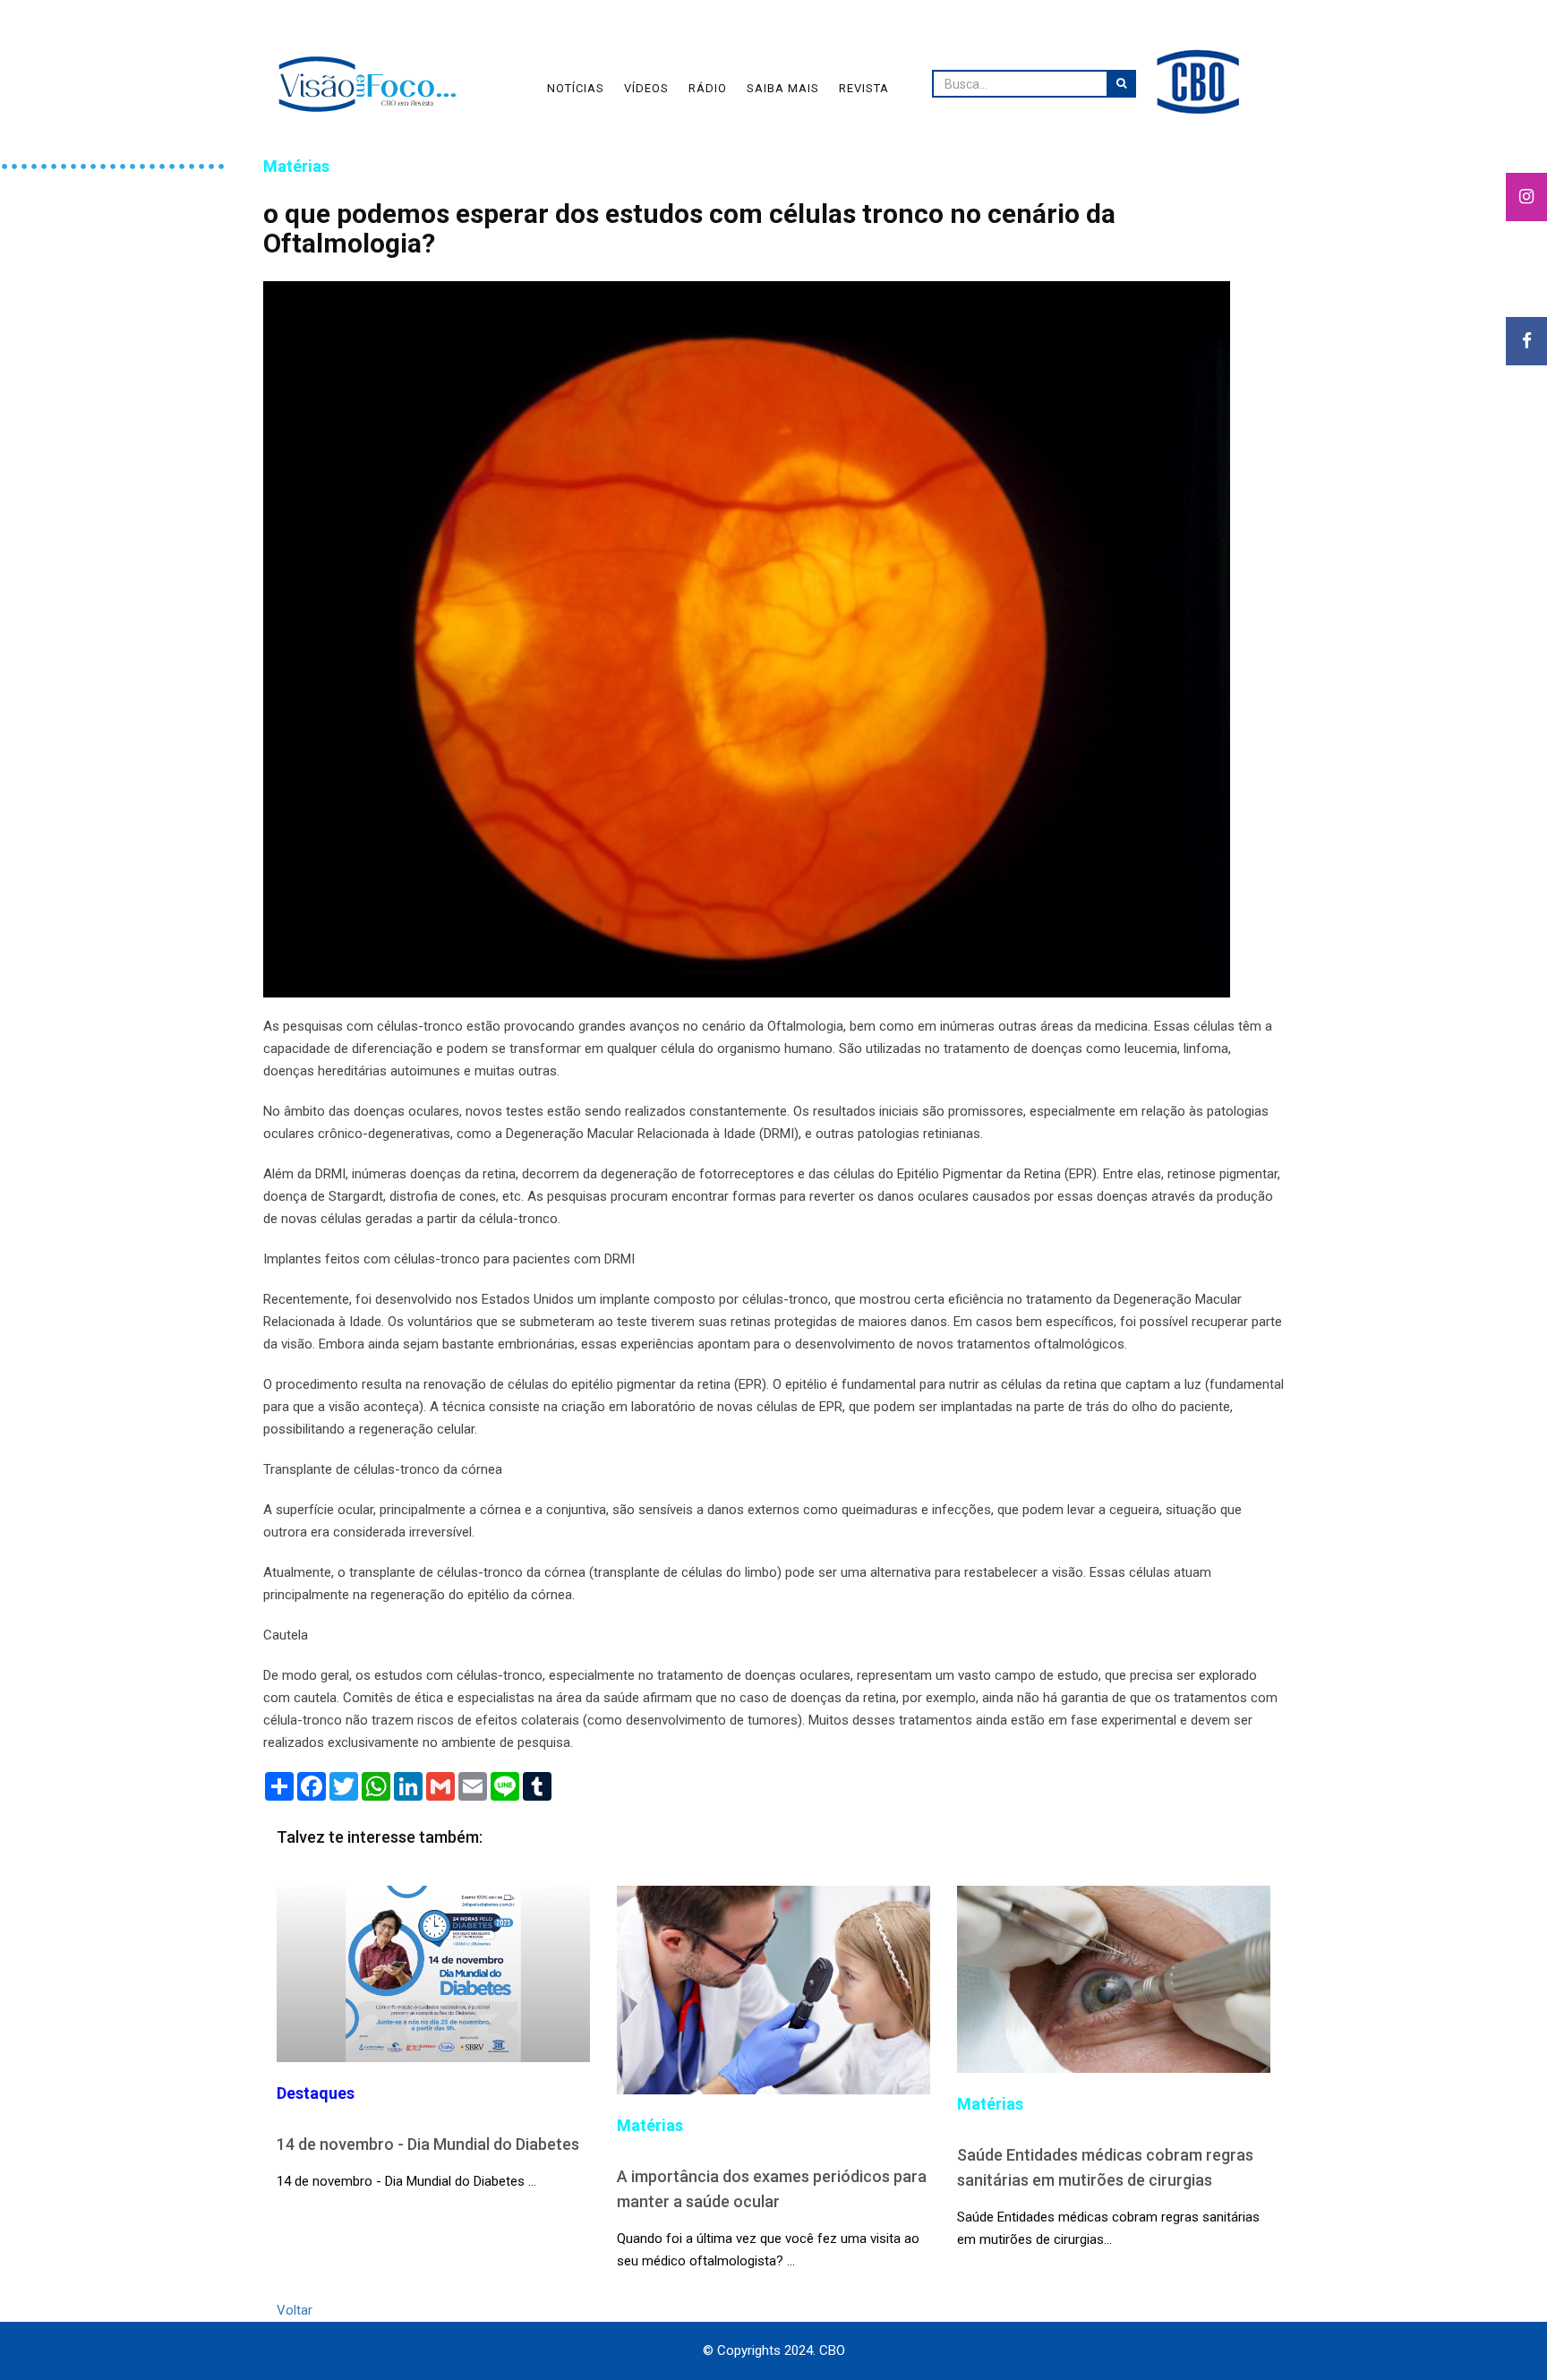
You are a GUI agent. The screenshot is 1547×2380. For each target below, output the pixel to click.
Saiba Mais (783, 88)
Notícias (576, 88)
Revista (864, 88)
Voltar (295, 2310)
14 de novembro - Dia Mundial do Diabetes (428, 2144)
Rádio (708, 88)
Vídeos (646, 88)
